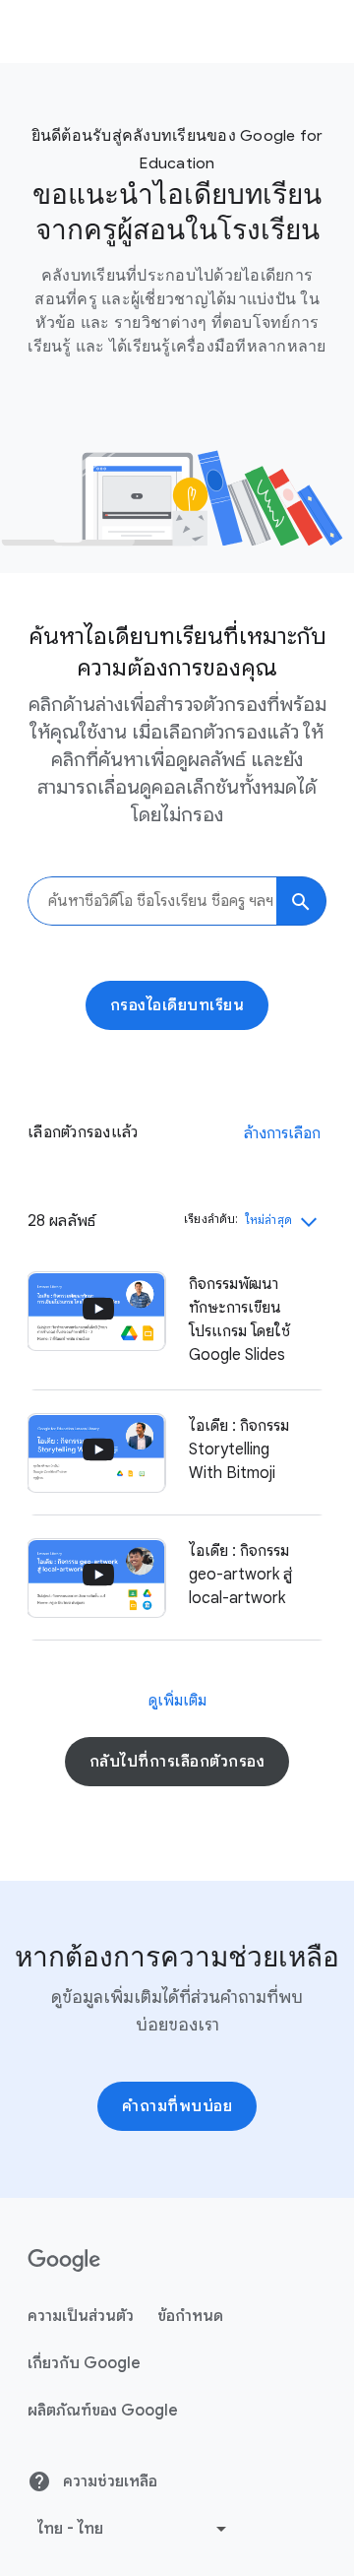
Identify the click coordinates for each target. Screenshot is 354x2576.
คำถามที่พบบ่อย (177, 2106)
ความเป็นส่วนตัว (81, 2316)
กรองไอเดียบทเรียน (177, 1005)
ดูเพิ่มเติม (177, 1701)
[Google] (64, 2261)
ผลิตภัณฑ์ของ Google (103, 2411)
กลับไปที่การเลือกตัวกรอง (177, 1762)
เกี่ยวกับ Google (84, 2363)
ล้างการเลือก (282, 1133)
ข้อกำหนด (190, 2316)
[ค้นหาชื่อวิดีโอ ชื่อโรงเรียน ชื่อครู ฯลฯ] (301, 901)
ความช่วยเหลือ (108, 2481)
